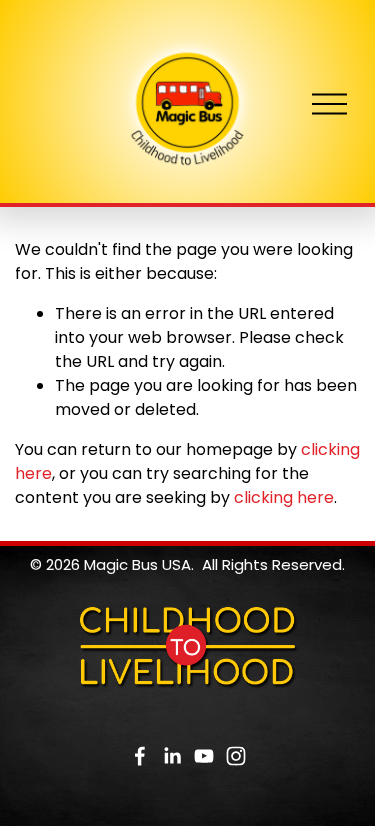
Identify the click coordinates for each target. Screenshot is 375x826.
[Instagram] (236, 756)
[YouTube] (204, 756)
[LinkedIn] (172, 756)
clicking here (284, 497)
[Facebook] (140, 756)
